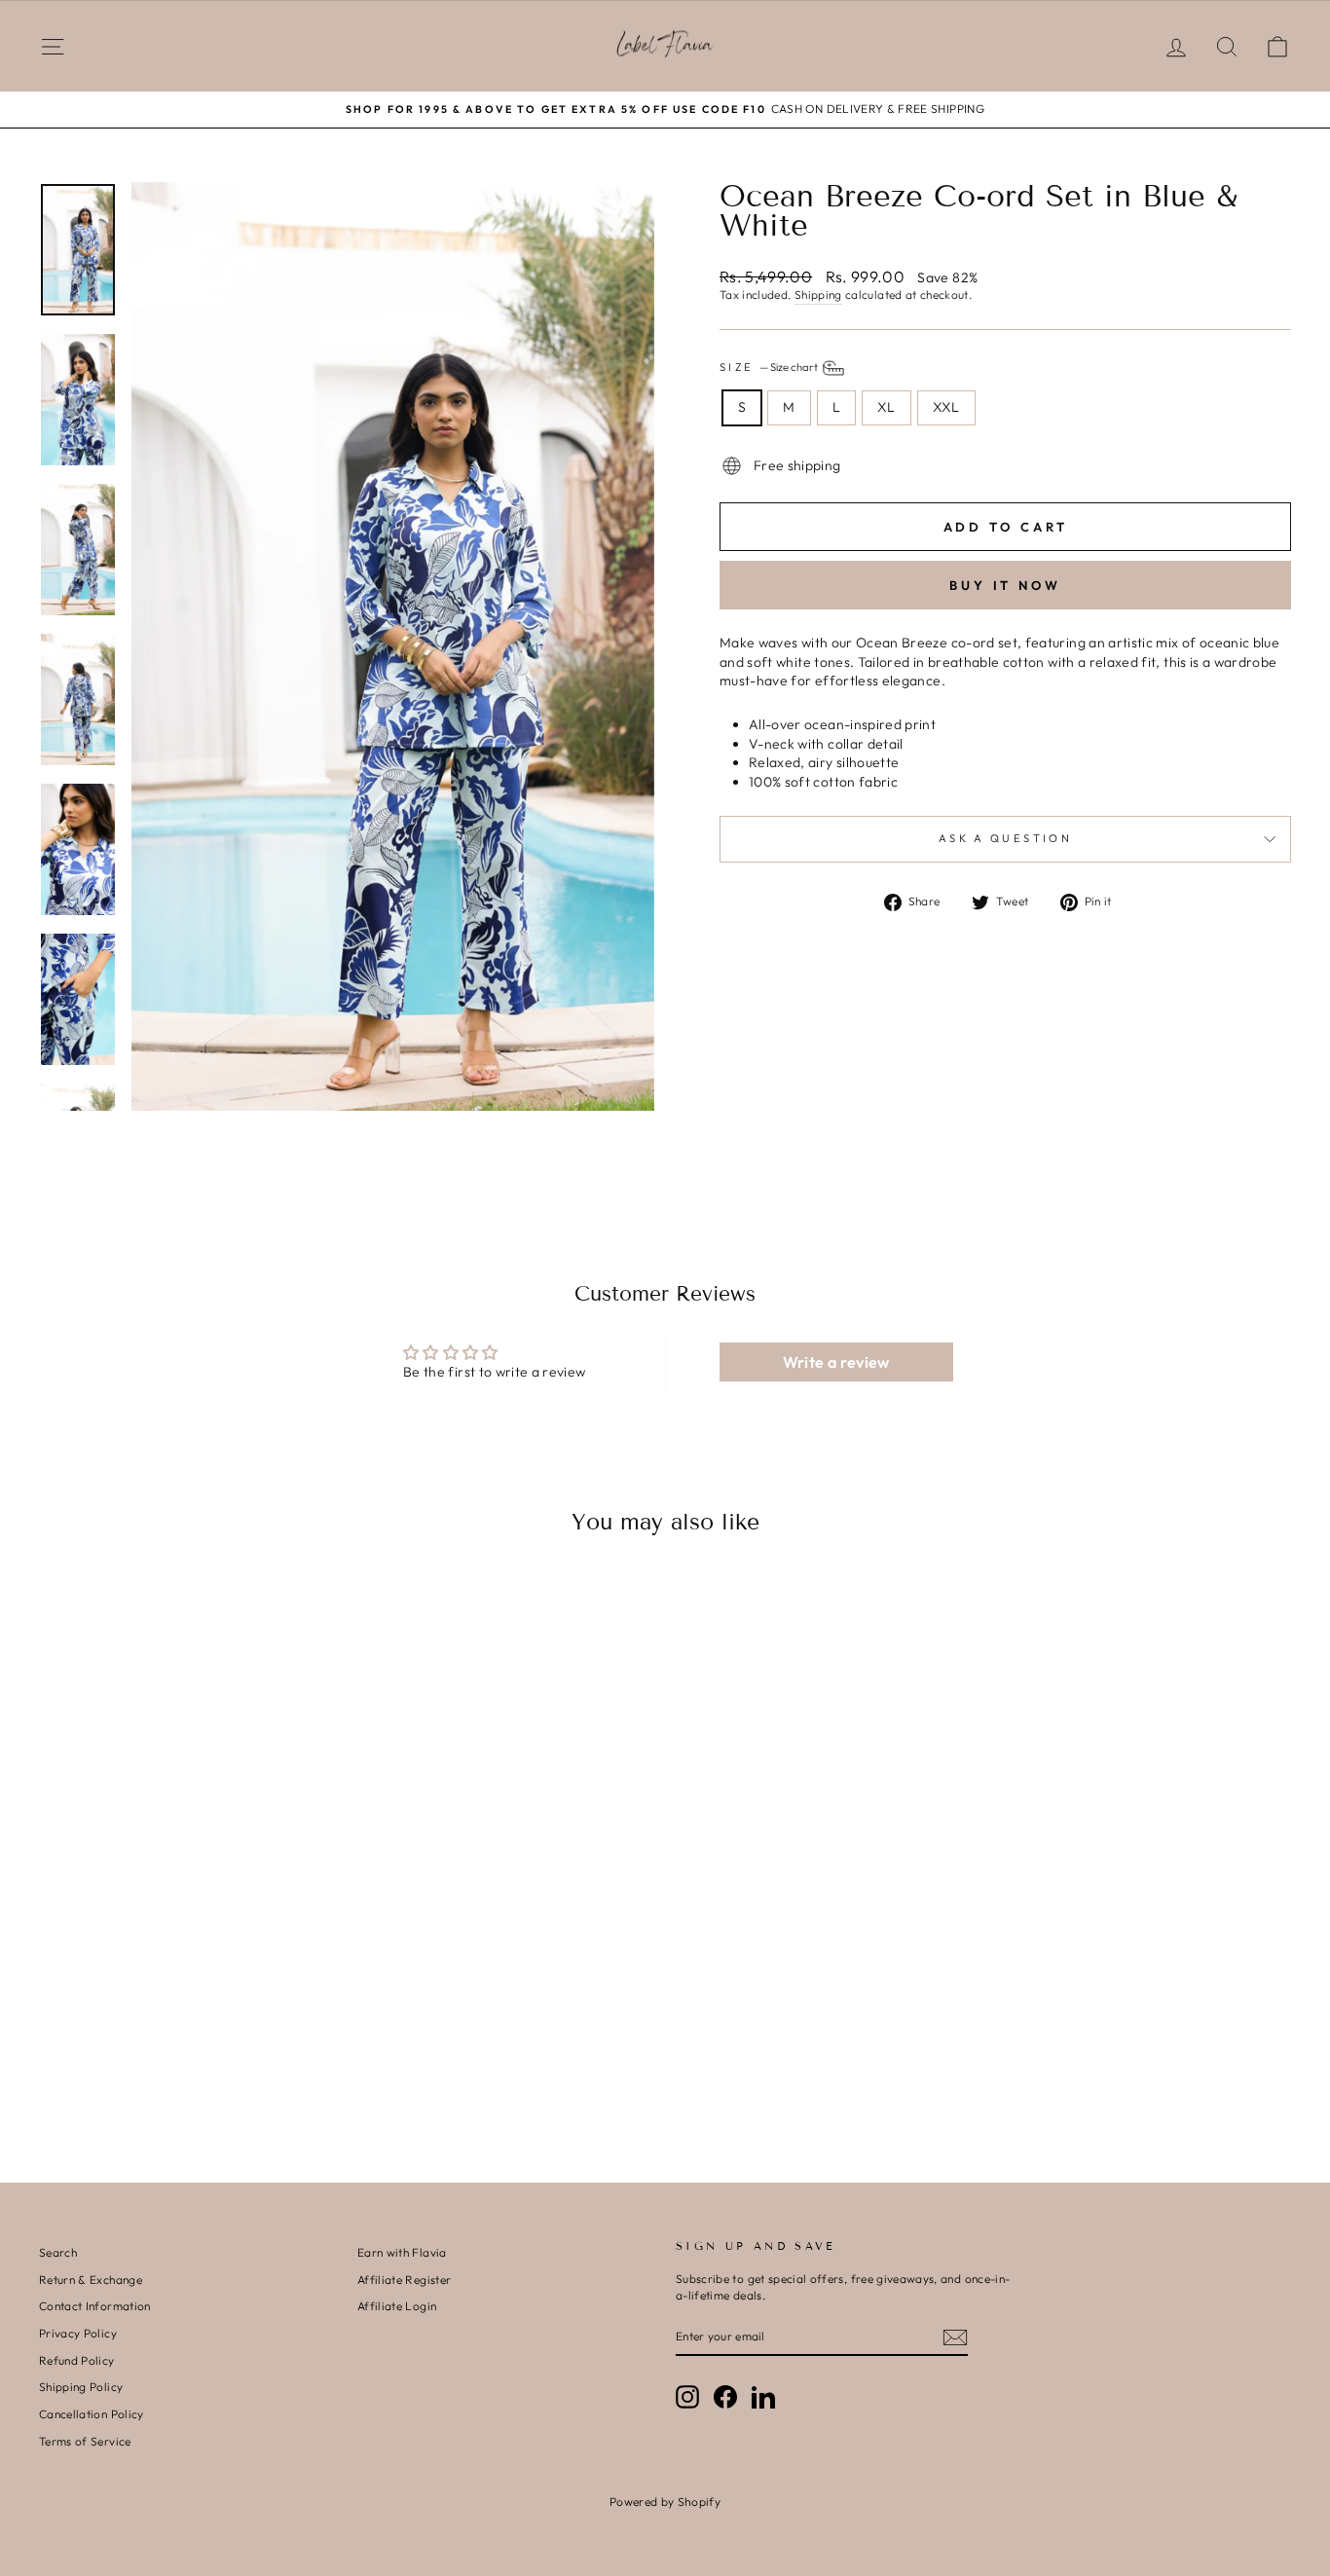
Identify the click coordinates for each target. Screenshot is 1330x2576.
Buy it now (1005, 585)
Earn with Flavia (402, 2252)
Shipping (818, 294)
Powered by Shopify (665, 2502)
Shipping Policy (81, 2387)
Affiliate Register (404, 2280)
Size (770, 367)
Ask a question (1005, 838)
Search (58, 2252)
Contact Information (95, 2306)
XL (887, 407)
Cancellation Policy (92, 2414)
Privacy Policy (78, 2333)
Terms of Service (85, 2441)
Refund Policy (77, 2360)
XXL (946, 407)
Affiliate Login (397, 2306)
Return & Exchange (91, 2280)
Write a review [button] (836, 1362)
